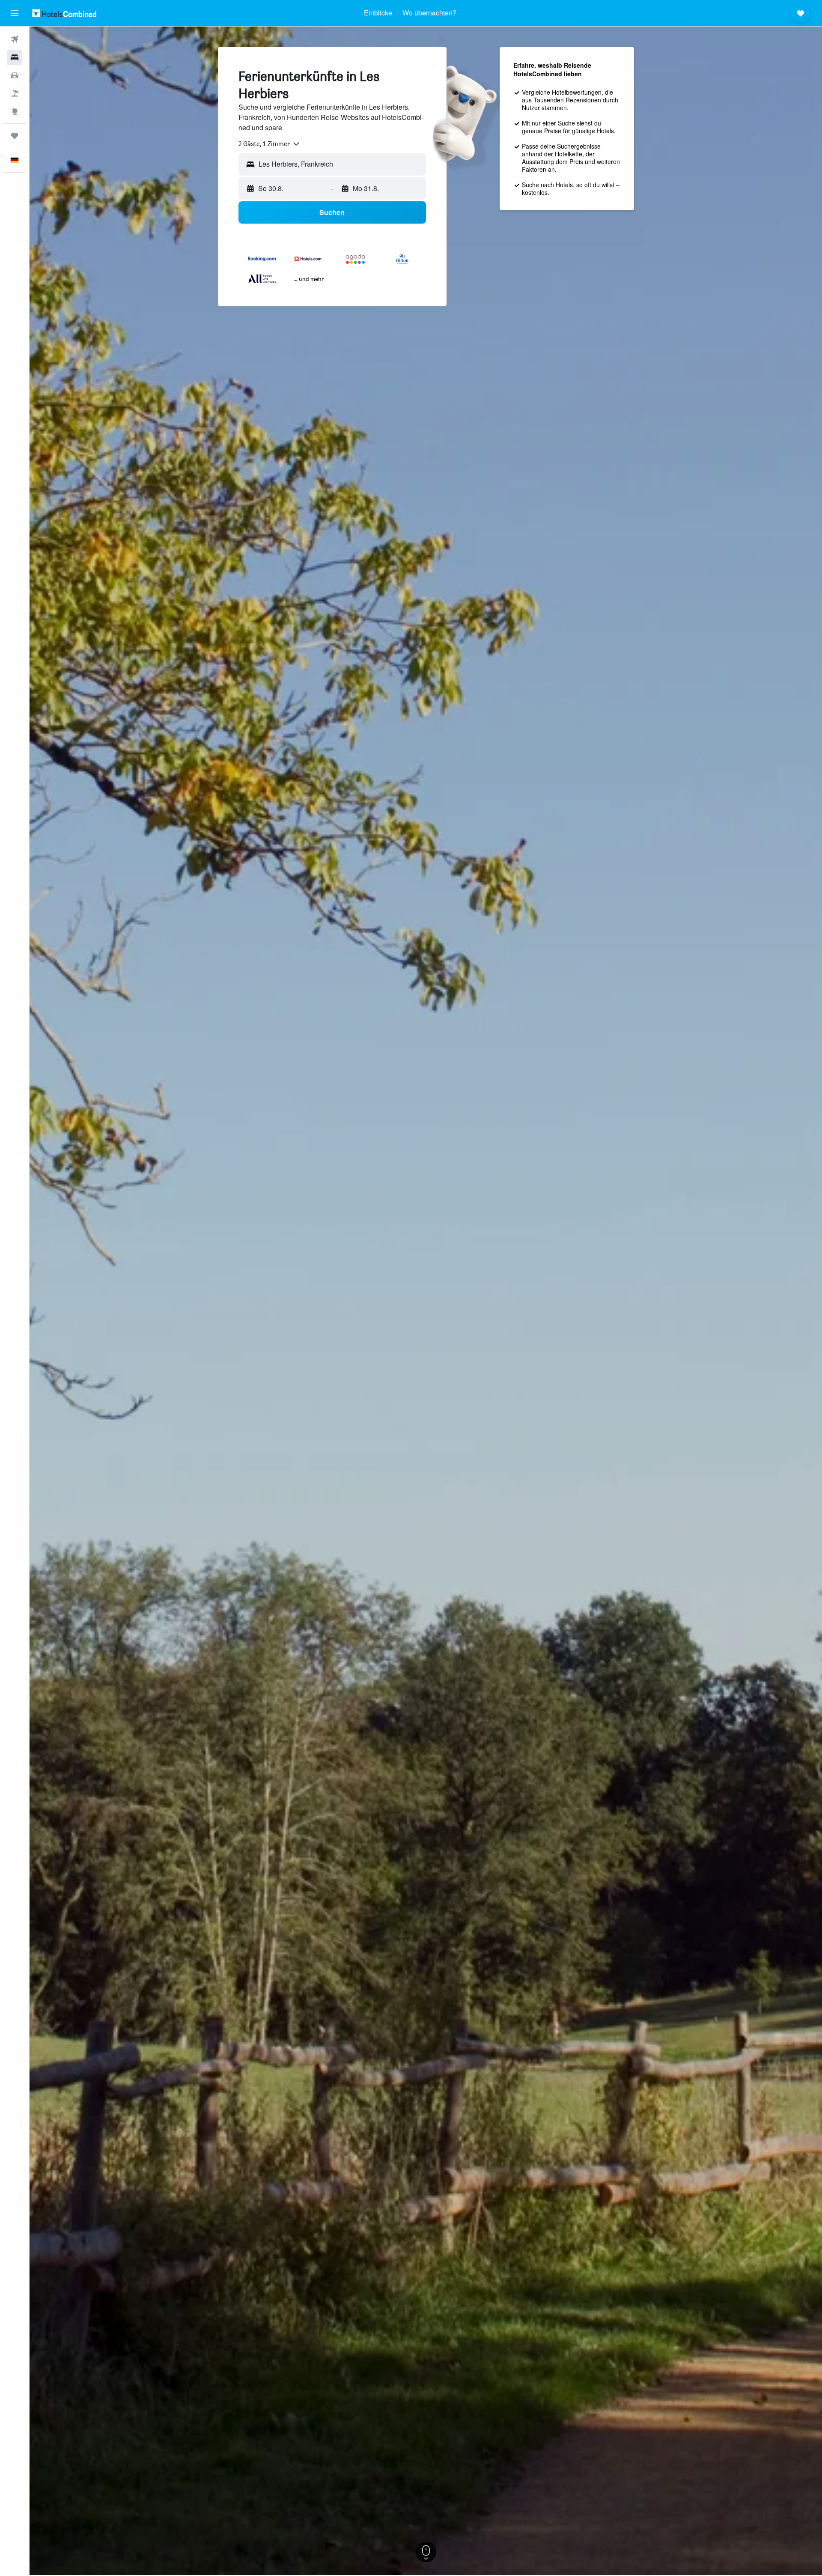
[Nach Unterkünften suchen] (15, 57)
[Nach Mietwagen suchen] (15, 75)
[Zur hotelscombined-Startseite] (64, 13)
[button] (15, 13)
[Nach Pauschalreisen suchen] (15, 93)
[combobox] (270, 144)
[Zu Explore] (15, 111)
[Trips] (15, 136)
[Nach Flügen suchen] (15, 39)
